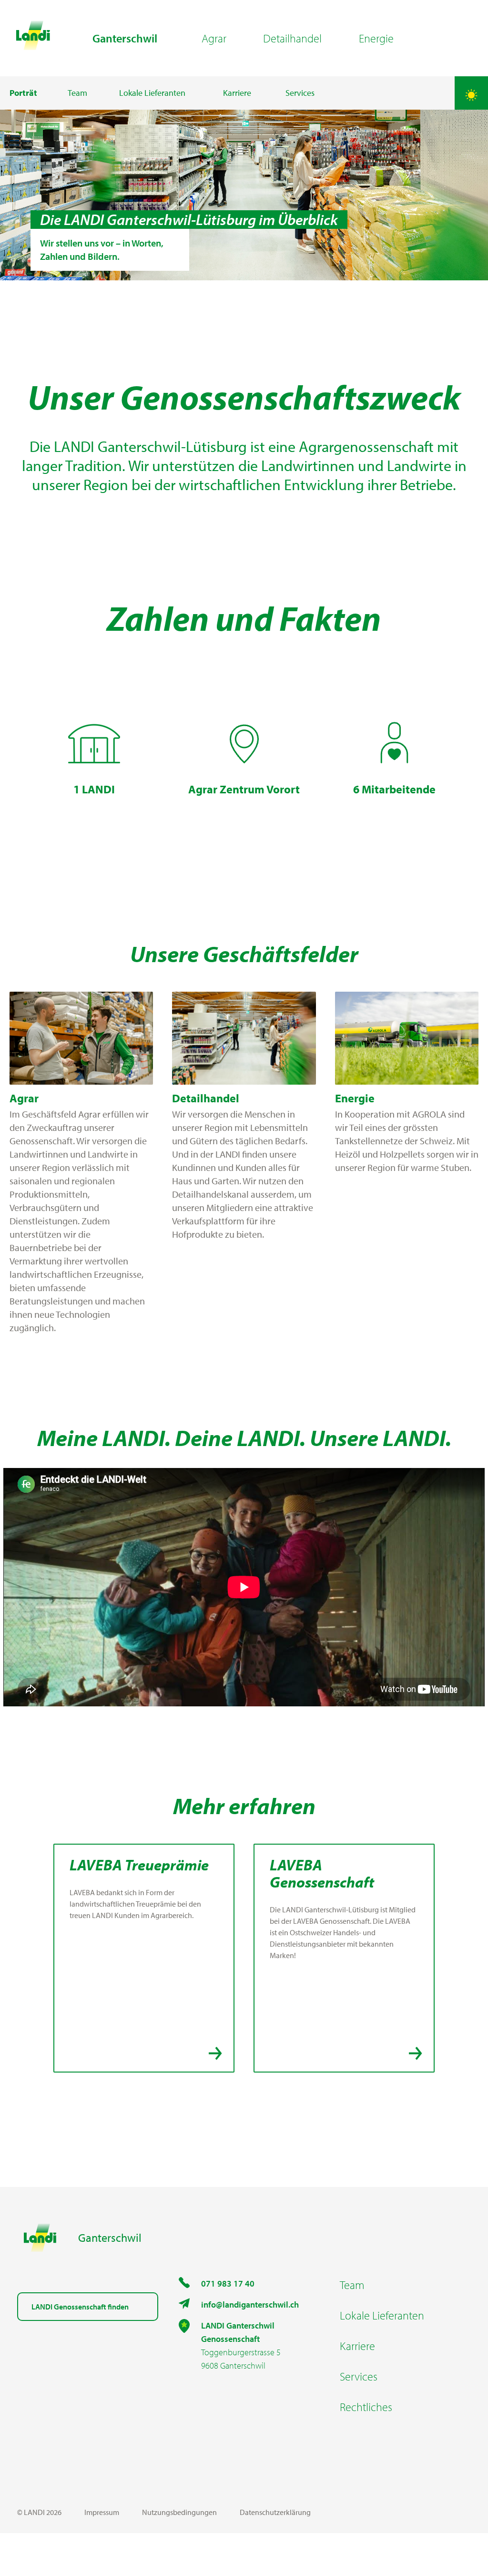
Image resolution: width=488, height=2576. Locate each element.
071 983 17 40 (228, 2284)
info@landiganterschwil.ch (250, 2304)
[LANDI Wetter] (471, 93)
